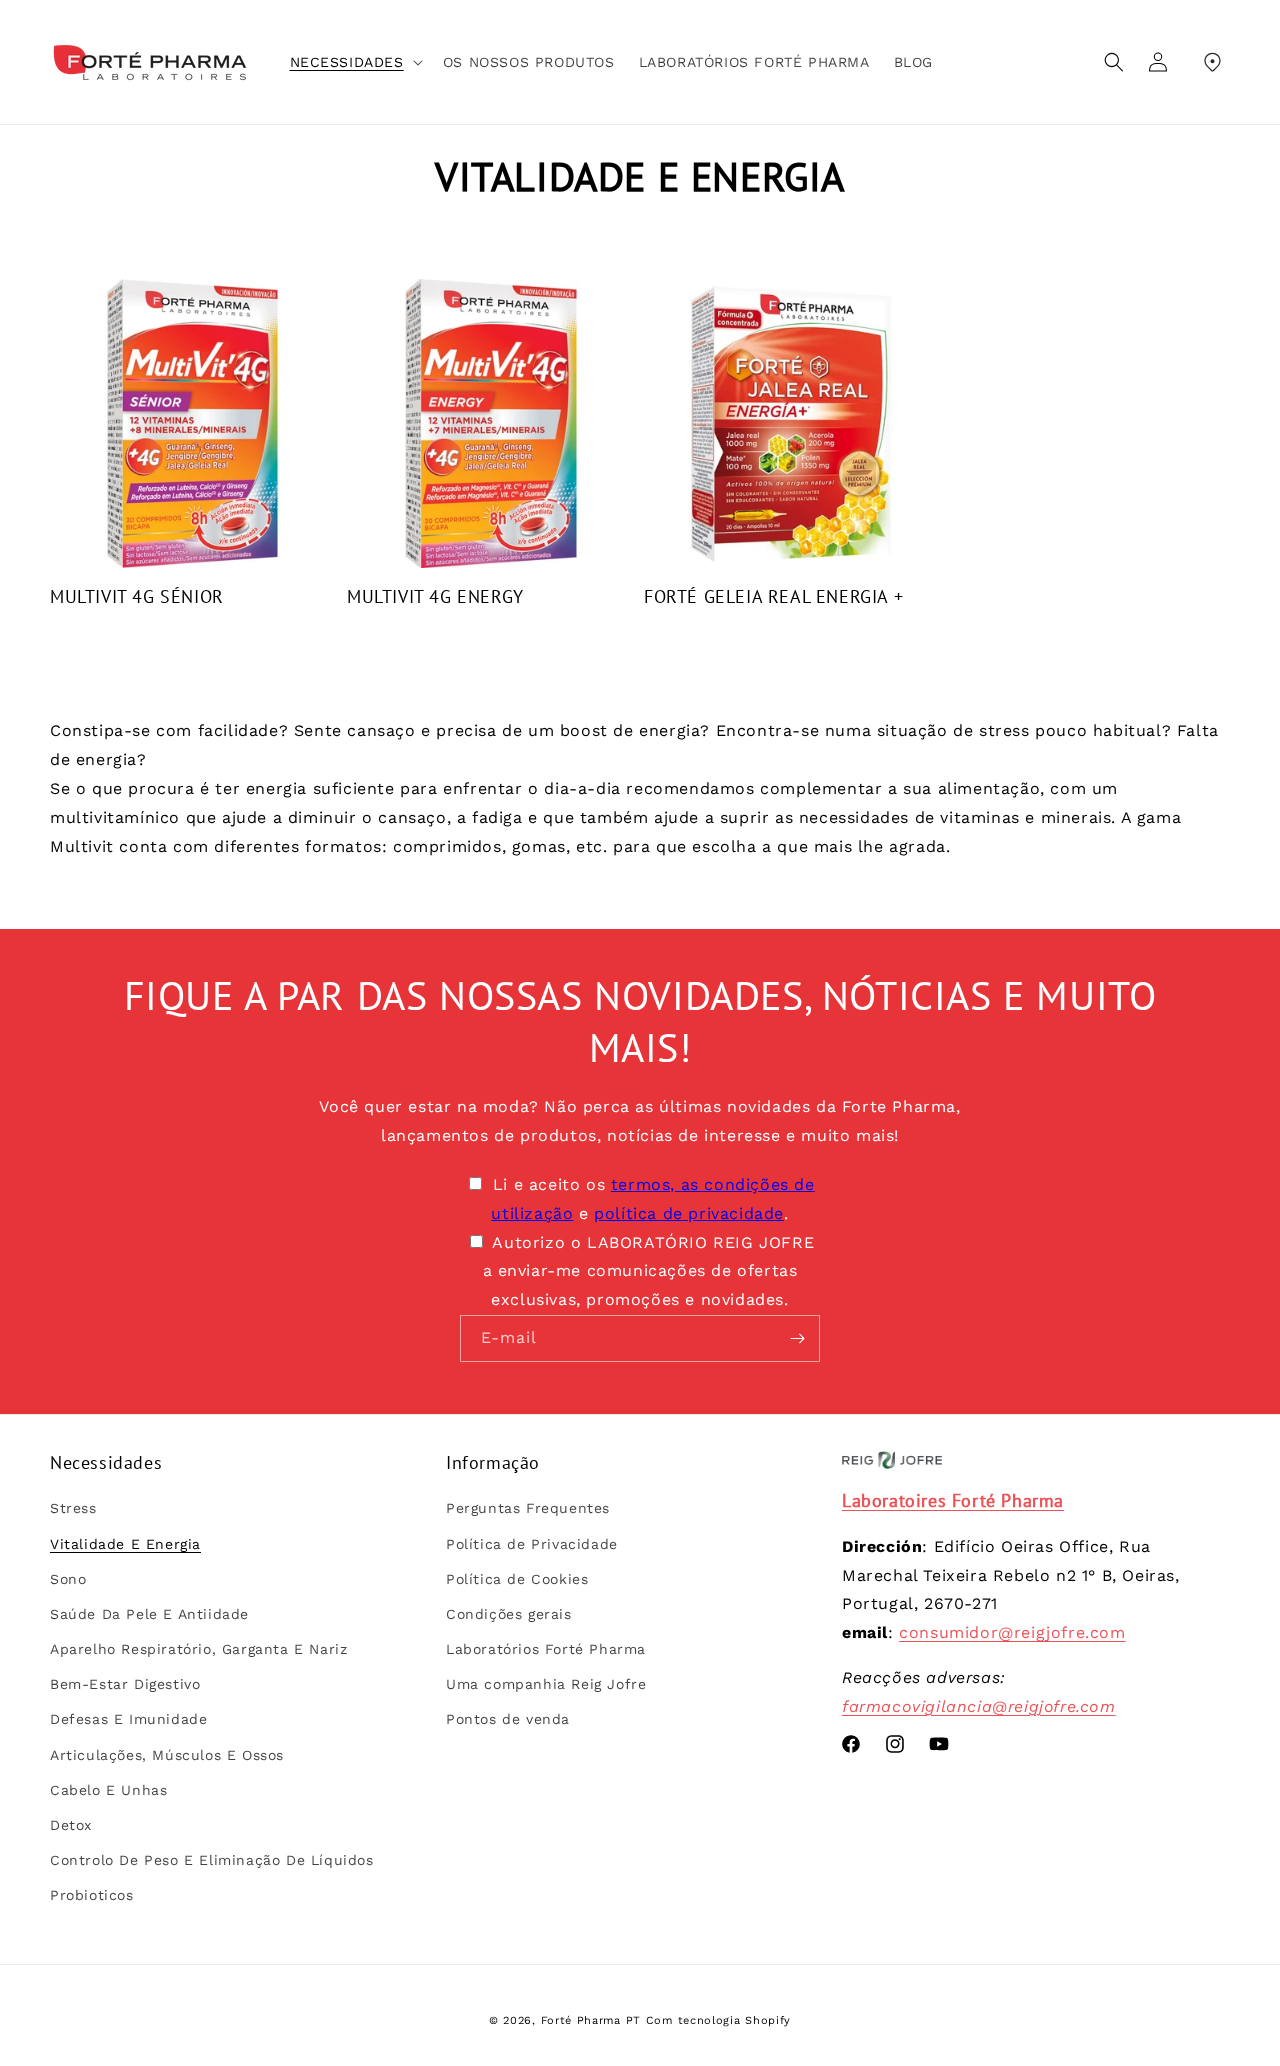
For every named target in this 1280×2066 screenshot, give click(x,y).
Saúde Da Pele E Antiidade (149, 1614)
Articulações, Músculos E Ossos (167, 1755)
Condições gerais (509, 1614)
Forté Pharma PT (591, 2020)
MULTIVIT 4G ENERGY (435, 596)
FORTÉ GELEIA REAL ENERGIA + (773, 596)
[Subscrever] (797, 1338)
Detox (71, 1825)
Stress (73, 1508)
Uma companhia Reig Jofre (546, 1684)
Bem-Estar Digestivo (125, 1684)
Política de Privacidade (532, 1544)
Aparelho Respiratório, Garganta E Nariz (198, 1649)
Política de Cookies (517, 1579)
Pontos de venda (508, 1719)
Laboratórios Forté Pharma (546, 1649)
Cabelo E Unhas (108, 1790)
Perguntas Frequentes (528, 1508)
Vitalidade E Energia (125, 1544)
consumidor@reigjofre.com (1012, 1632)
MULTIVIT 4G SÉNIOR (137, 596)
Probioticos (92, 1895)
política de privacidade (689, 1213)
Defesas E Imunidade (128, 1719)
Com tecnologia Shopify (718, 2020)
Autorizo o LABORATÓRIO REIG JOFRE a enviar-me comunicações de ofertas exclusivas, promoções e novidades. (649, 1271)
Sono (68, 1579)
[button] (354, 62)
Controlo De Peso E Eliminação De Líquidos (212, 1860)
